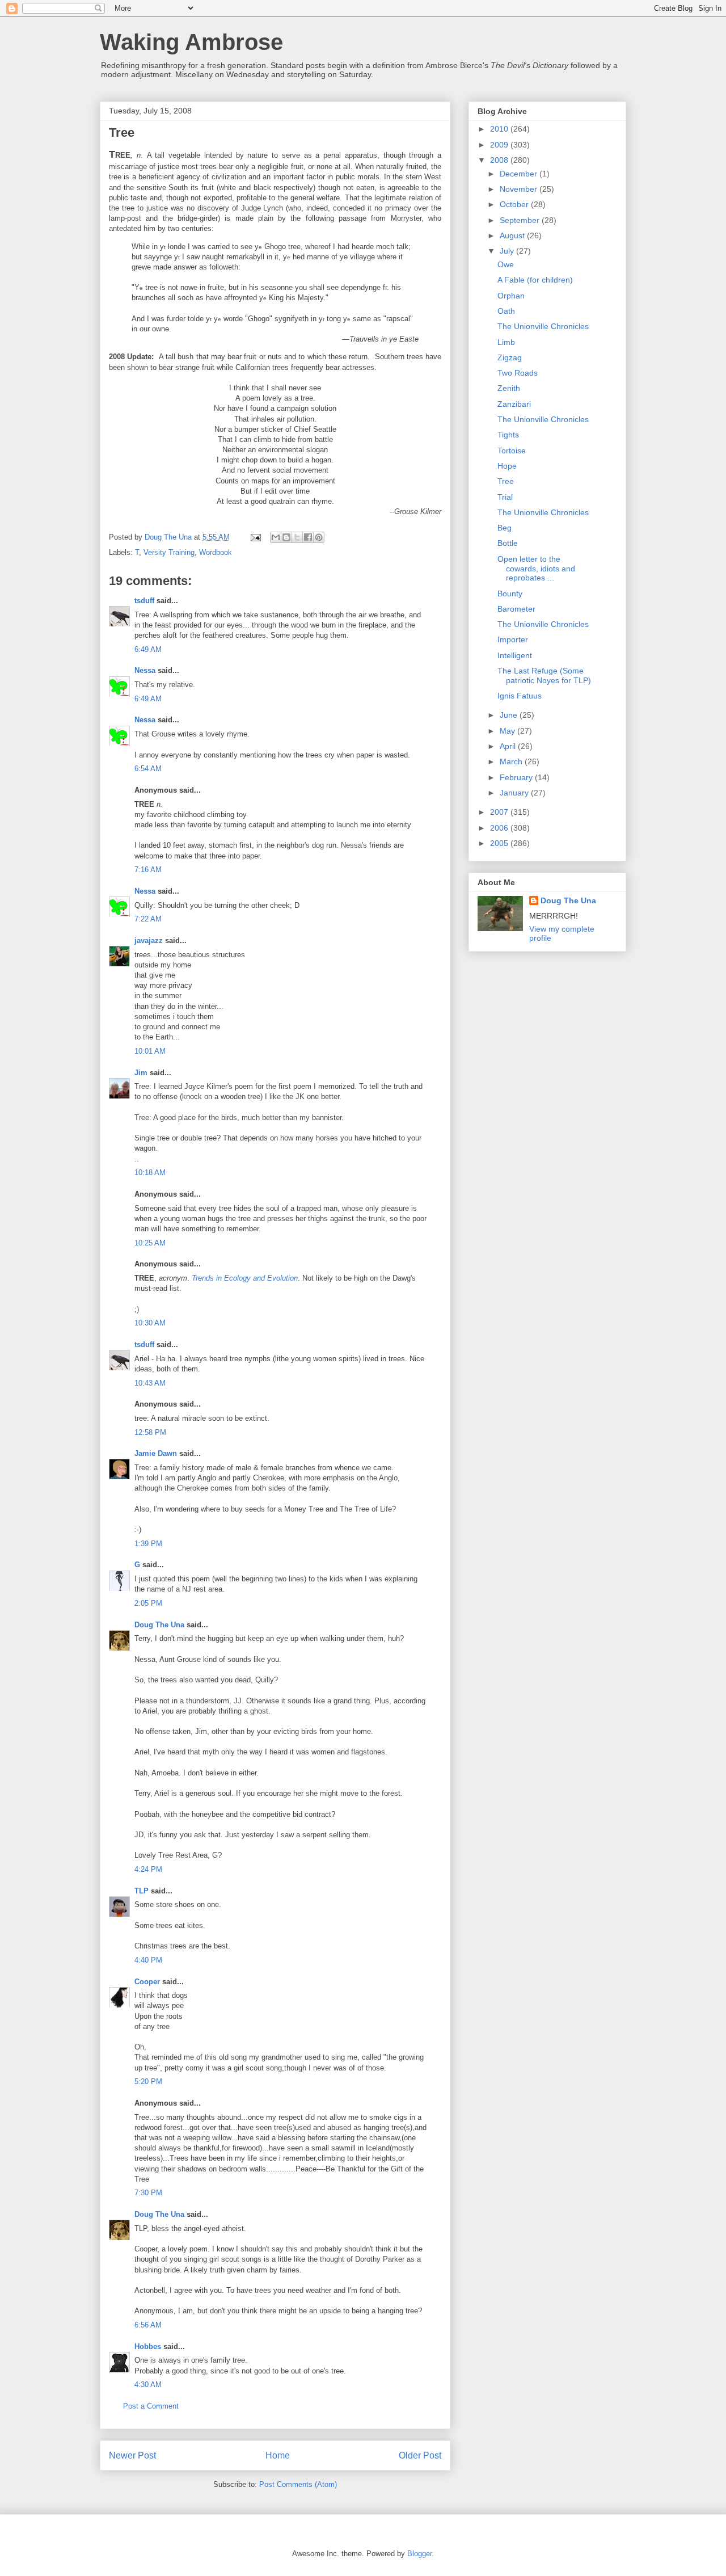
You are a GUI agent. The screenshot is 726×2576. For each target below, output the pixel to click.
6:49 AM (148, 649)
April (509, 746)
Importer (513, 639)
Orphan (511, 296)
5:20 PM (148, 2082)
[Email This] (276, 537)
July (508, 251)
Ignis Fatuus (520, 696)
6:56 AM (148, 2325)
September (521, 220)
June (510, 715)
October (515, 204)
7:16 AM (148, 870)
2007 (500, 812)
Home (278, 2455)
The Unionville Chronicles (543, 326)
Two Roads (518, 373)
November (520, 189)
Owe (506, 264)
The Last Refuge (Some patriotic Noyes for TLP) (544, 675)
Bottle (508, 543)
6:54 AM (148, 769)
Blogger (419, 2554)
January (515, 793)
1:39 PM (148, 1544)
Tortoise (512, 451)
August (513, 235)
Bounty (510, 594)
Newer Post (132, 2455)
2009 (500, 145)
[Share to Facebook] (308, 537)
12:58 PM (150, 1432)
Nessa (145, 670)
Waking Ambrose (191, 42)
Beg (505, 528)
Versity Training (169, 552)
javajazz (149, 940)
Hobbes (148, 2346)
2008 (500, 160)
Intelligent (515, 655)
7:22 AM (148, 919)
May (508, 731)
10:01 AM (150, 1051)
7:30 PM (148, 2193)
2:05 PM (148, 1603)
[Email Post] (255, 537)
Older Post (420, 2455)
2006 (500, 828)
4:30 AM (148, 2385)
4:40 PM (148, 1960)
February (517, 777)
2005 (500, 843)
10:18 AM (150, 1173)
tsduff (144, 601)
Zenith (509, 388)
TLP (142, 1891)
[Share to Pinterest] (319, 537)
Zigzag (510, 357)
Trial (505, 497)
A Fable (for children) (535, 280)
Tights (508, 435)
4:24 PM (148, 1869)
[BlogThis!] (286, 537)
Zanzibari (514, 404)
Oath (506, 311)
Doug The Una (159, 1625)
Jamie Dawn (156, 1453)
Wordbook (216, 552)
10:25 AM (150, 1243)
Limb (506, 342)
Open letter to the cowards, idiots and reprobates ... (536, 569)
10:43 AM (150, 1383)
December (520, 174)
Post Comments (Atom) (298, 2484)
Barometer (516, 609)
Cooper (147, 1982)
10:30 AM (150, 1323)
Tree (506, 481)
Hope (507, 466)
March (512, 761)
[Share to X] (297, 537)
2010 (500, 129)
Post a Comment (151, 2406)
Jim (141, 1073)
